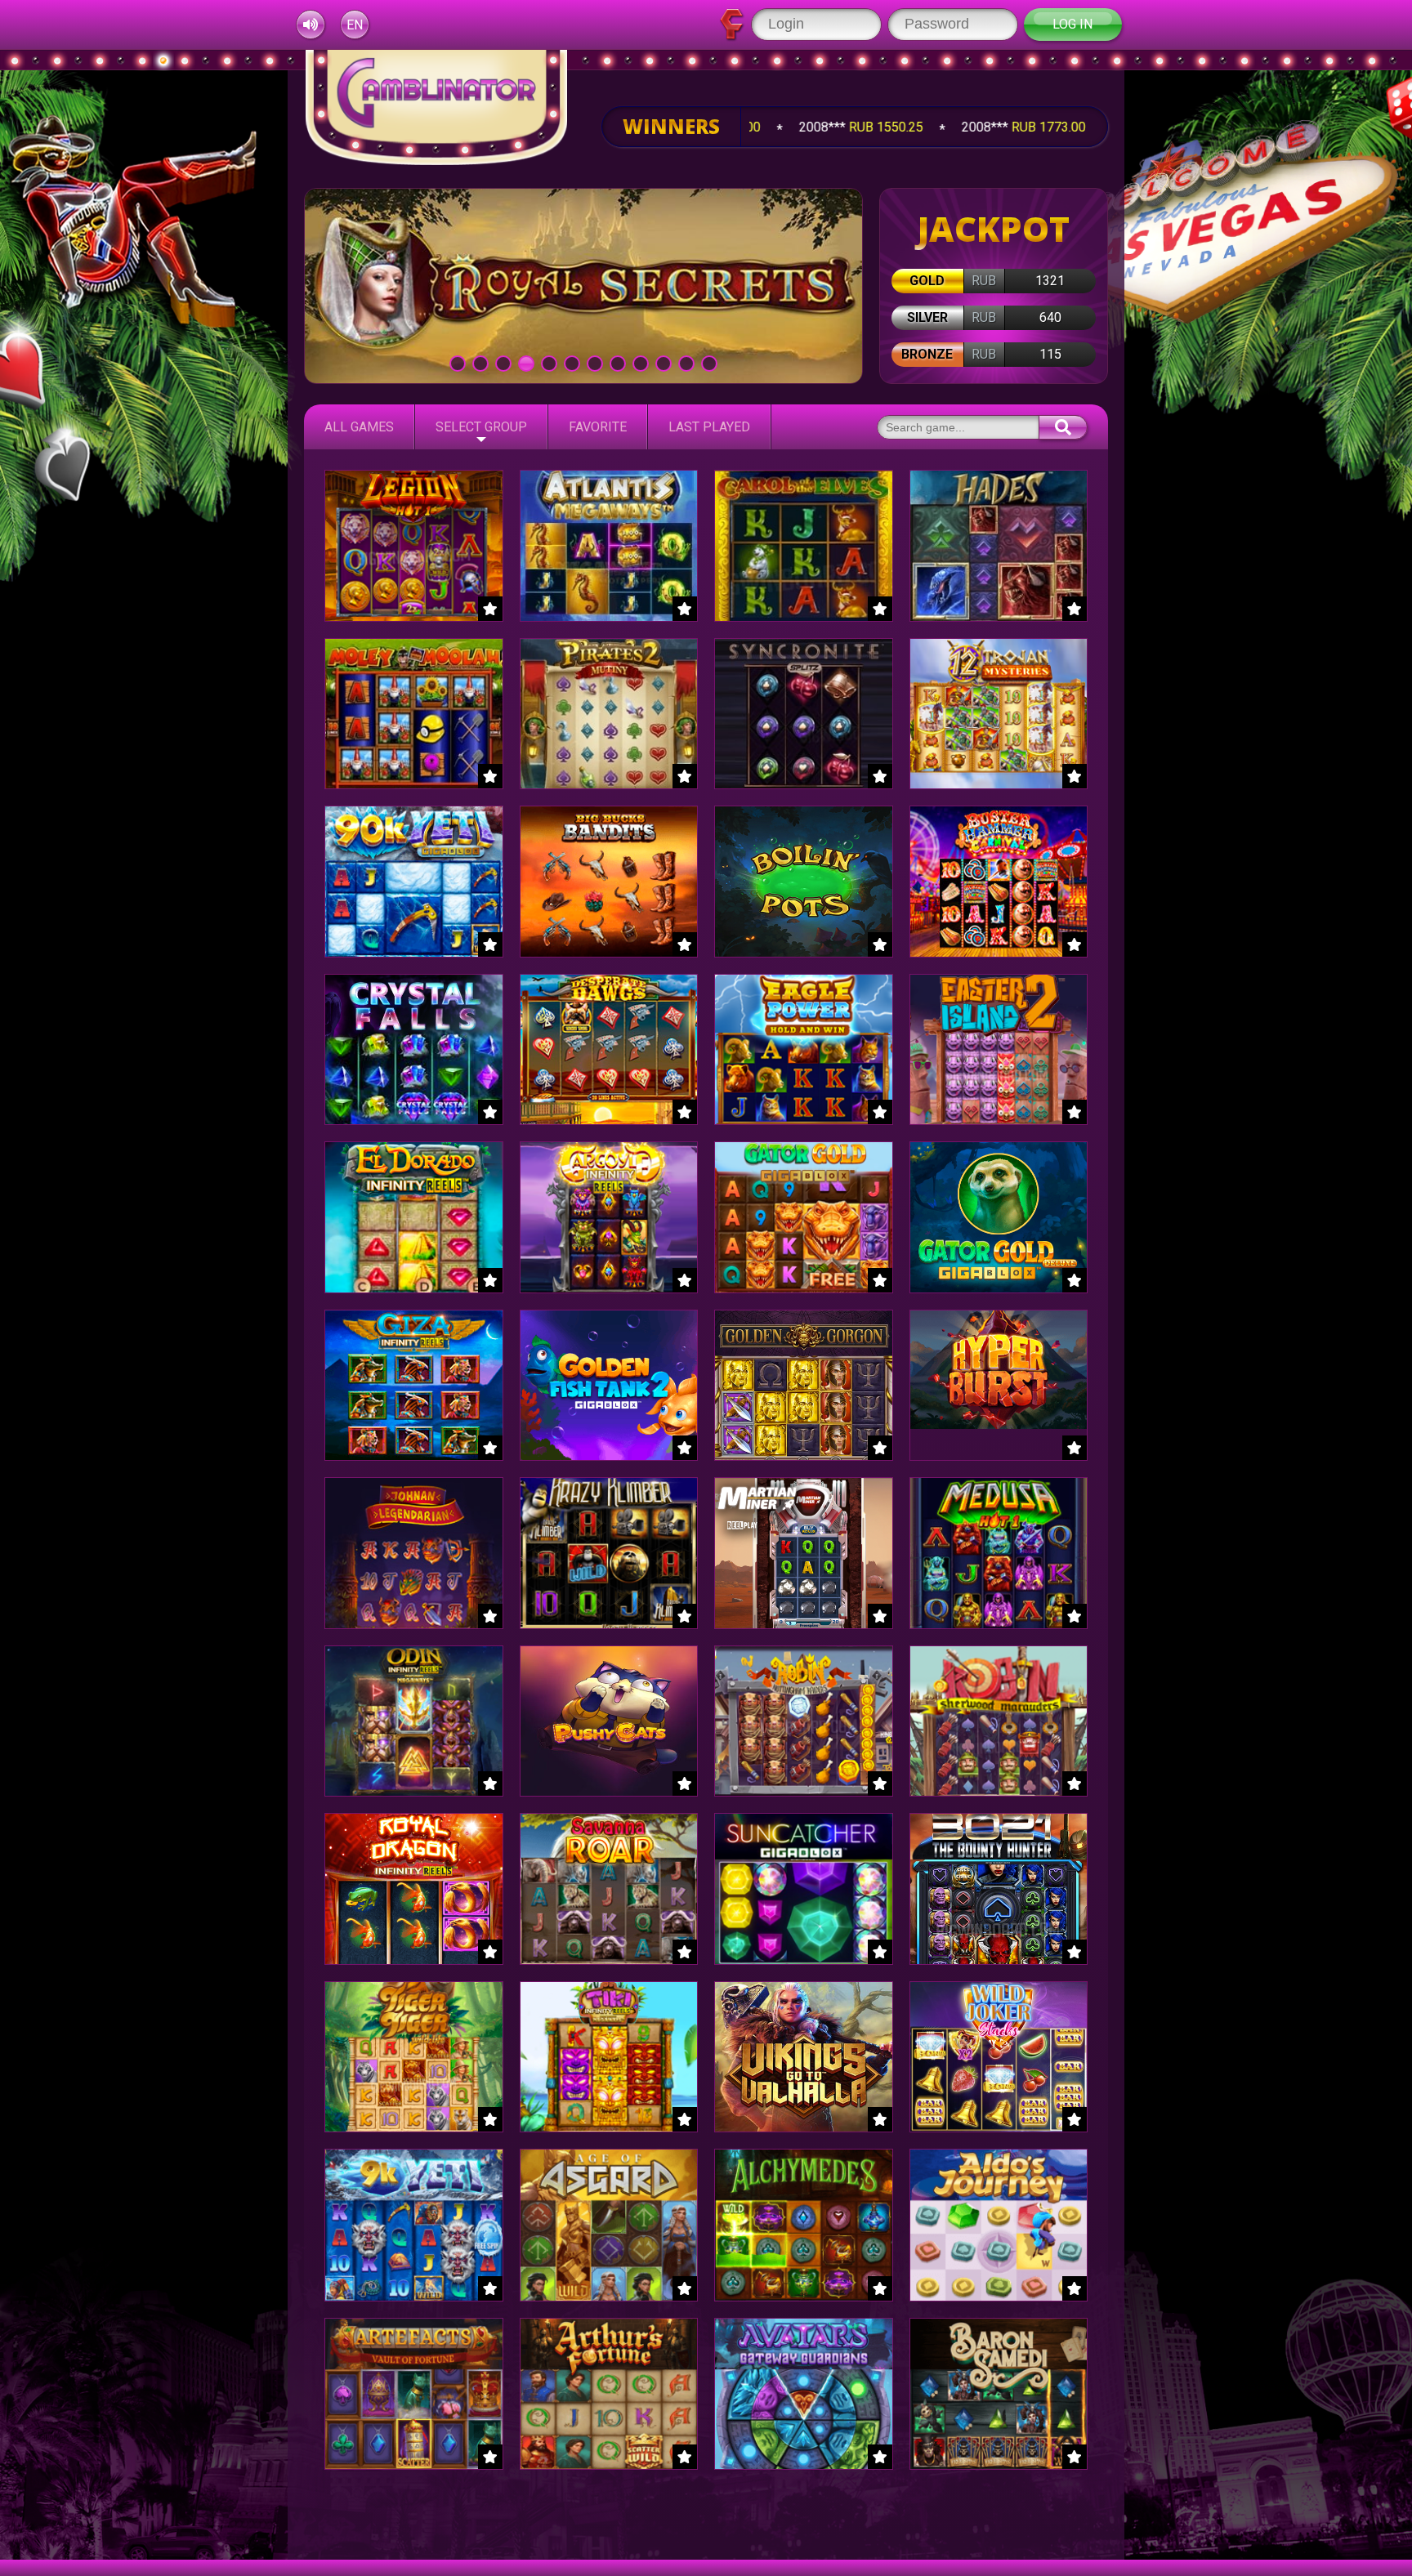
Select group (481, 427)
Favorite (598, 427)
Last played (709, 427)
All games (359, 427)
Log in (1072, 24)
